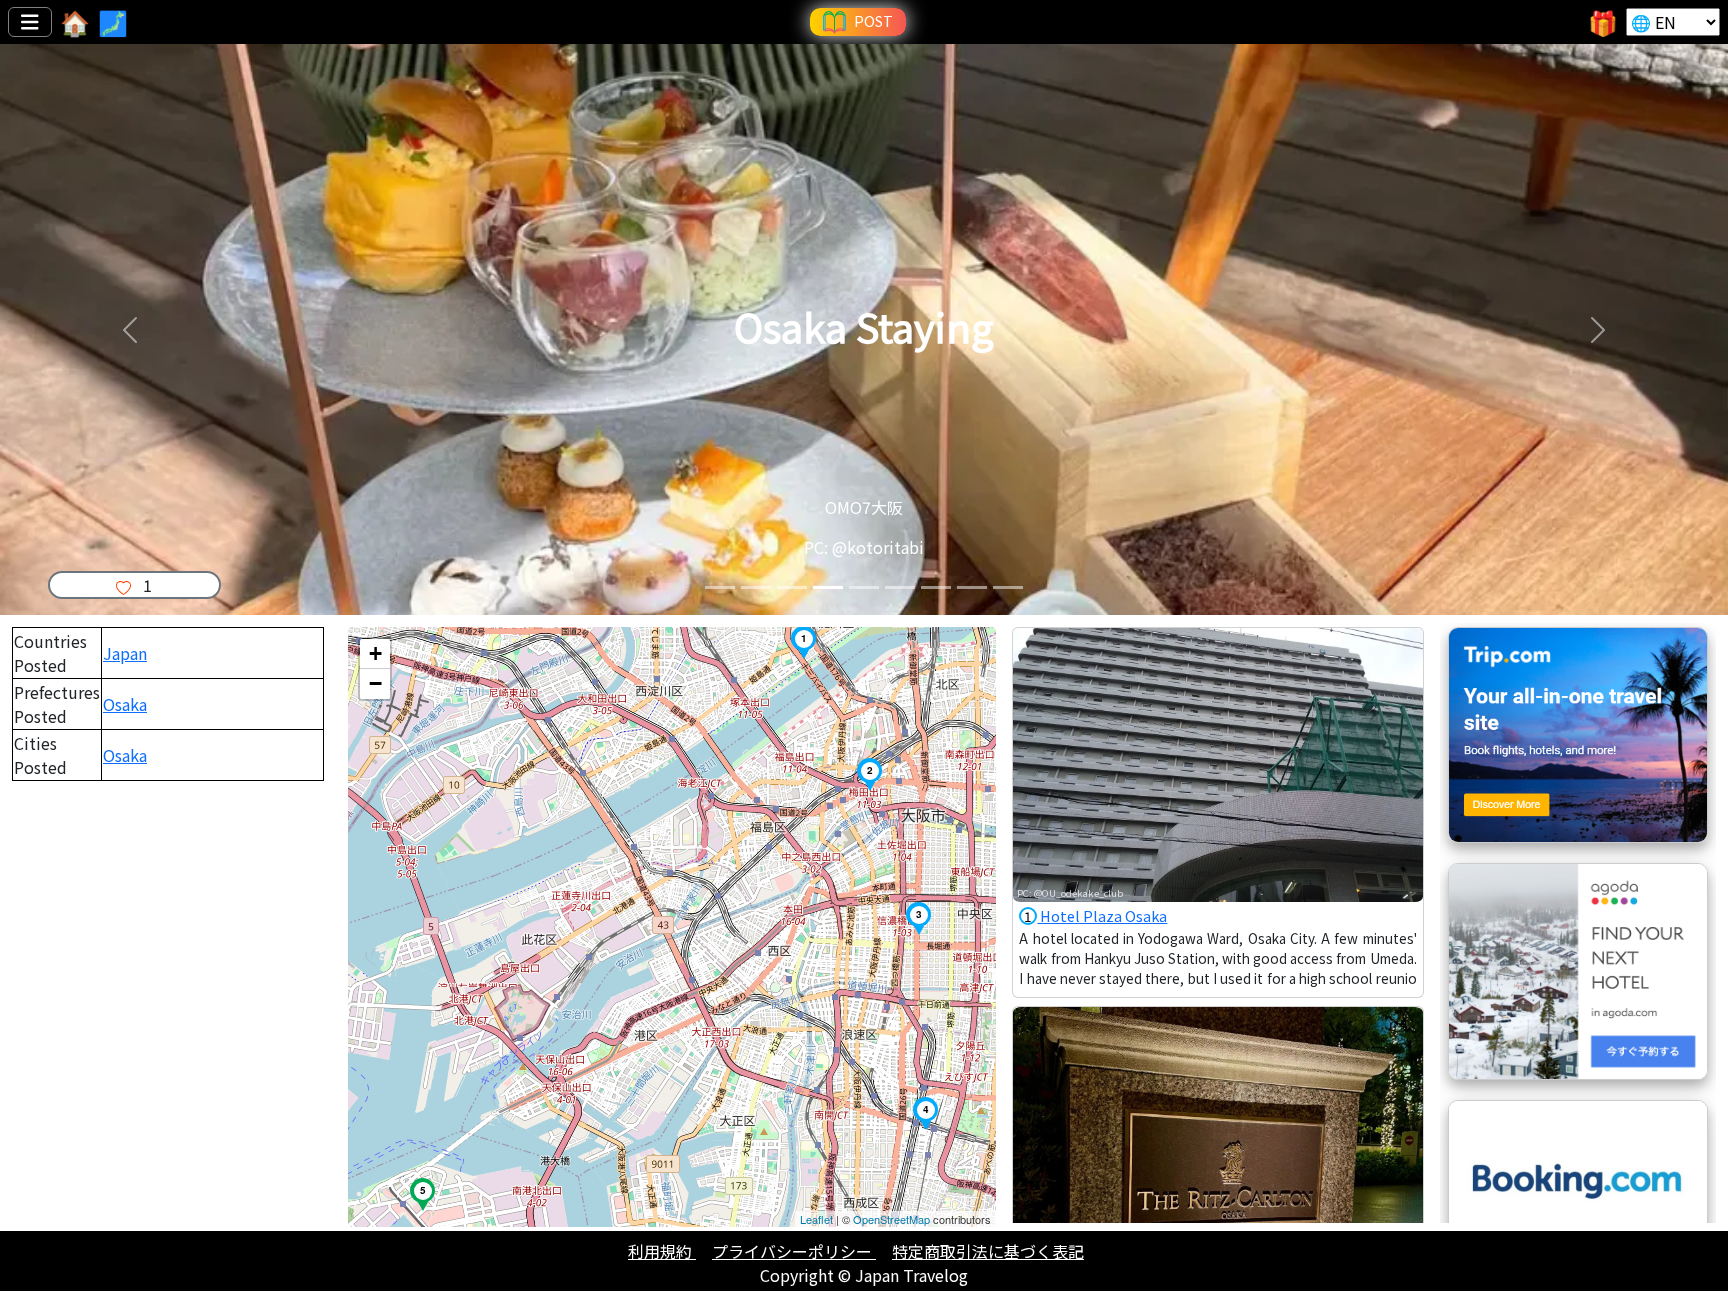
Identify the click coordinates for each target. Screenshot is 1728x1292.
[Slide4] (828, 587)
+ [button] (375, 653)
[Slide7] (936, 587)
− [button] (375, 683)
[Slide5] (864, 587)
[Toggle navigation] (30, 22)
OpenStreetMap (891, 1219)
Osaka (125, 704)
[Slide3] (792, 587)
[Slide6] (900, 587)
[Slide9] (1008, 587)
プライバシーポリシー (794, 1251)
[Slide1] (720, 587)
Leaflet (816, 1219)
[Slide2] (756, 587)
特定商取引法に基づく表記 (988, 1251)
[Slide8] (972, 587)
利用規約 (662, 1251)
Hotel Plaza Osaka (1095, 916)
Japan (125, 653)
